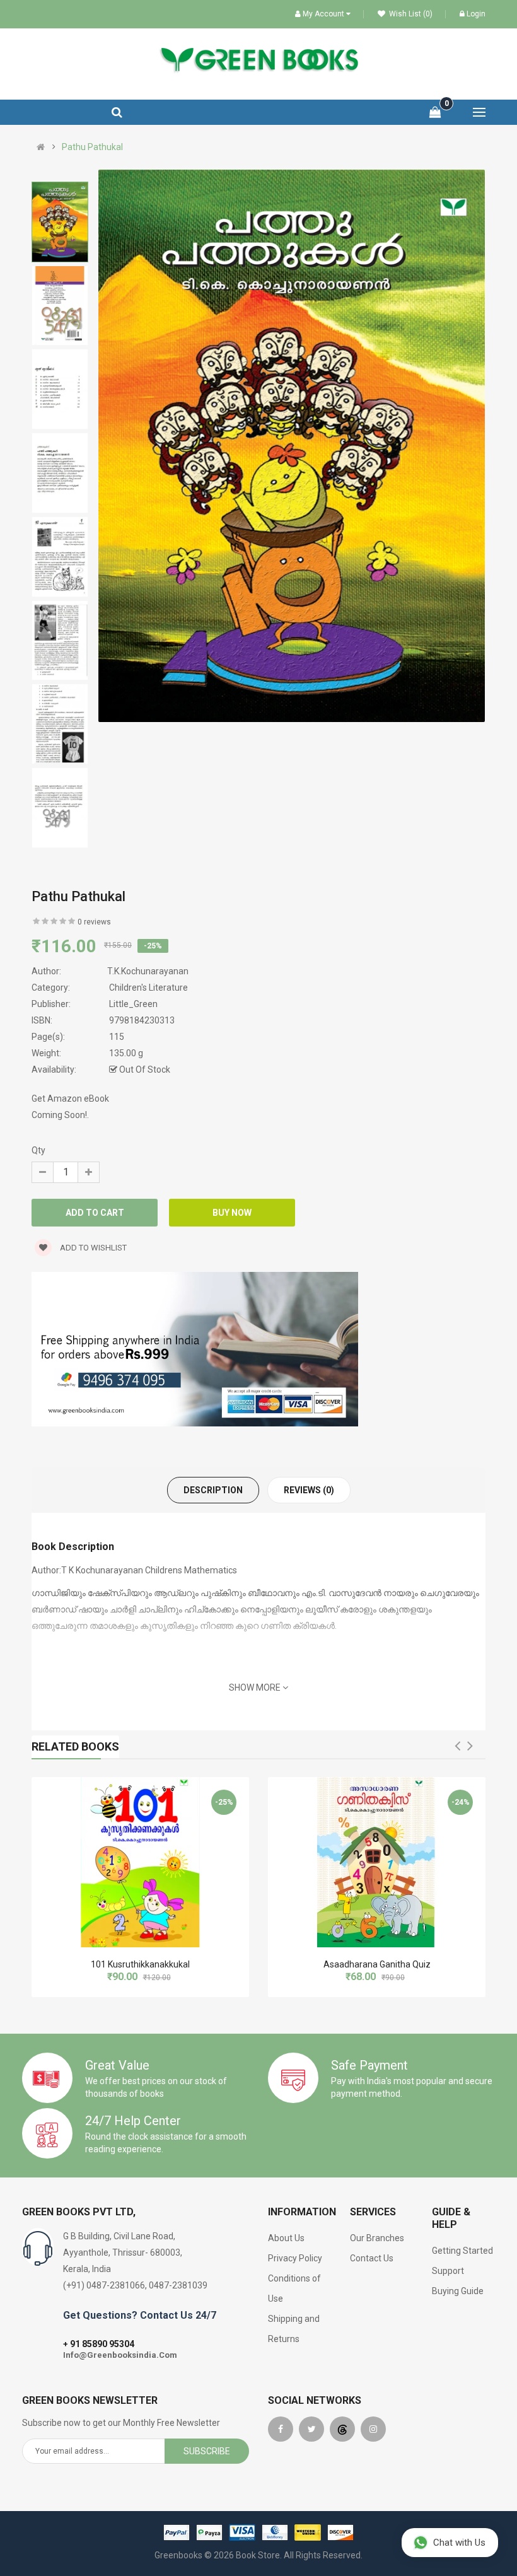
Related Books (75, 1746)
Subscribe (207, 2451)
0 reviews (94, 922)
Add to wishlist (92, 1248)
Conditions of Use (294, 2288)
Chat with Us (459, 2543)
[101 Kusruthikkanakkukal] (140, 1862)
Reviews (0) (309, 1490)
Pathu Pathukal (92, 147)
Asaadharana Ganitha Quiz (377, 1964)
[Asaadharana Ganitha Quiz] (377, 1862)
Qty (38, 1150)
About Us (286, 2238)
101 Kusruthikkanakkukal (140, 1964)
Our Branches (377, 2238)
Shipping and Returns (294, 2329)
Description (213, 1490)
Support (448, 2271)
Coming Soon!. (60, 1115)
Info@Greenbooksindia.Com (120, 2355)
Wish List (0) (410, 14)
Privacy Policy (295, 2258)
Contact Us (372, 2258)
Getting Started (462, 2251)
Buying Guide (458, 2291)
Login (476, 14)
